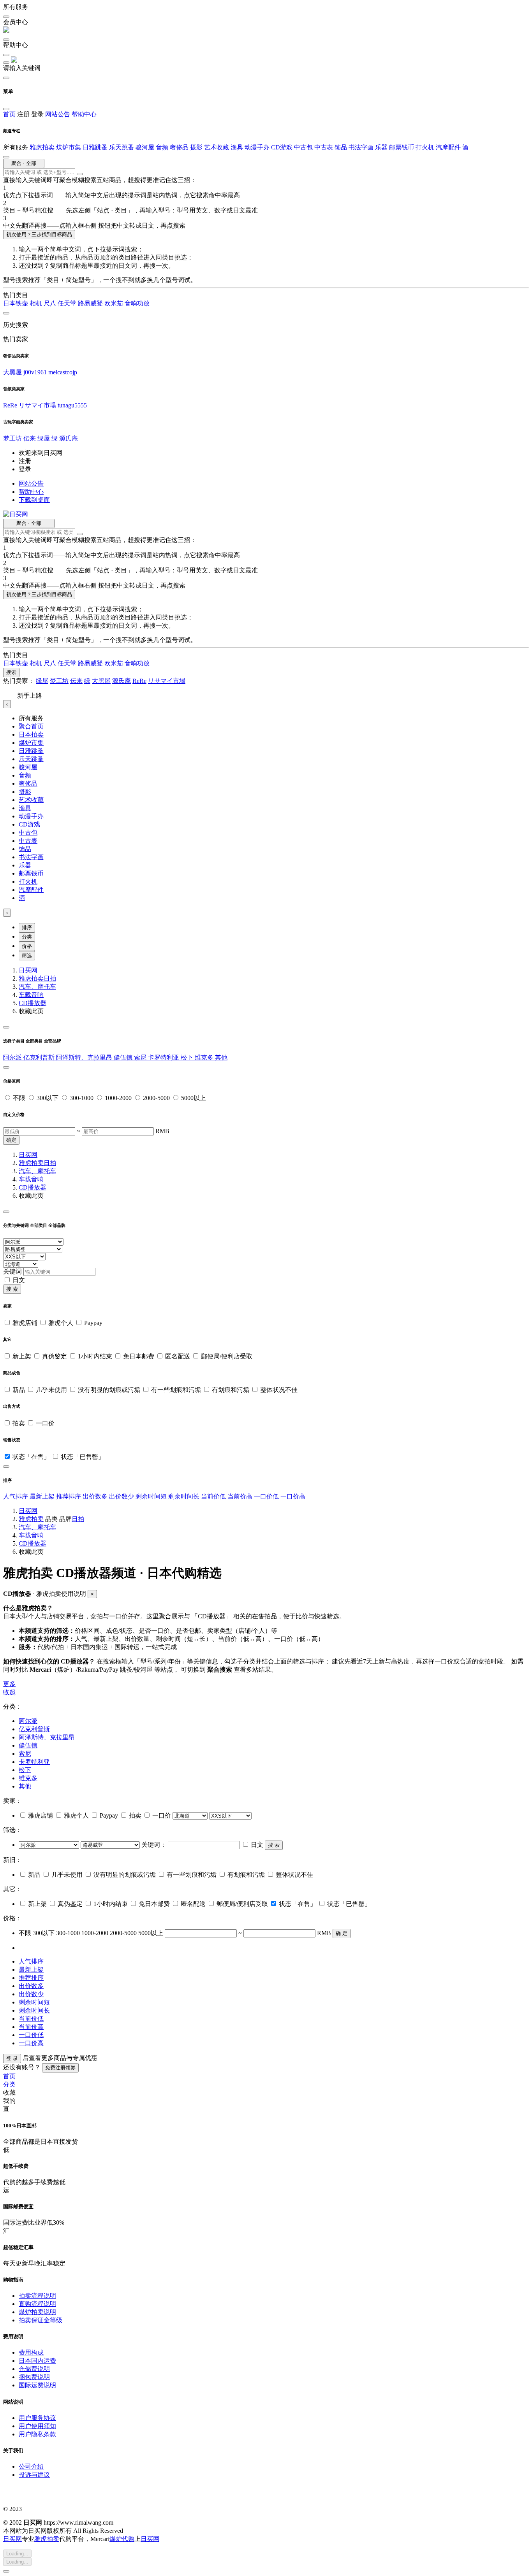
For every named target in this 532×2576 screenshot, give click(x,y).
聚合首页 (31, 726)
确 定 (342, 1933)
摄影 (196, 147)
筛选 (27, 955)
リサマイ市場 (37, 405)
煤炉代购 (122, 2539)
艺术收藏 (217, 147)
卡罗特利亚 (164, 1057)
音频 (162, 147)
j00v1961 (35, 372)
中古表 (324, 147)
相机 (36, 303)
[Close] (6, 1027)
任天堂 (67, 303)
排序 (27, 927)
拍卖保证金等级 (41, 2320)
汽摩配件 (448, 147)
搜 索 (12, 1289)
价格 (27, 946)
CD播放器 (33, 1003)
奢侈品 (179, 147)
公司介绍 (31, 2466)
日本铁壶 (16, 303)
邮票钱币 (402, 147)
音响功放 (137, 303)
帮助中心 (84, 114)
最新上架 (43, 1496)
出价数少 (122, 1496)
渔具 (237, 147)
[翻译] (80, 174)
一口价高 (293, 1496)
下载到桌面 (34, 500)
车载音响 (31, 995)
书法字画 (361, 147)
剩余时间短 (152, 1496)
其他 (221, 1057)
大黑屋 (12, 372)
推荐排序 (69, 1496)
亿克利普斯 (40, 1057)
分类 (27, 937)
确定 (11, 1140)
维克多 (205, 1057)
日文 (19, 1280)
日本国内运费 (37, 2361)
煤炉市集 (69, 147)
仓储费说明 (34, 2369)
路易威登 (91, 303)
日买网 (28, 970)
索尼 (141, 1057)
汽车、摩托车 (37, 987)
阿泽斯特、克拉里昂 (85, 1057)
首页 (9, 114)
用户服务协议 (37, 2418)
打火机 (425, 147)
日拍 (50, 978)
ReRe (10, 405)
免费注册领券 (60, 2068)
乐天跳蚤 (122, 147)
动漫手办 (257, 147)
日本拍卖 (31, 734)
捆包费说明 (34, 2377)
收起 (9, 1692)
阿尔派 (13, 1057)
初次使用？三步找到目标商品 (39, 234)
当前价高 (241, 1496)
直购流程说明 (37, 2304)
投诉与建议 (34, 2475)
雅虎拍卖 (42, 147)
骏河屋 (145, 147)
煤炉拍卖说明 (37, 2312)
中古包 (303, 147)
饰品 (341, 147)
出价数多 (96, 1496)
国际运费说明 (37, 2385)
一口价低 (267, 1496)
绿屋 (44, 438)
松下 (188, 1057)
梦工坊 (12, 438)
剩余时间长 (185, 1496)
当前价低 (214, 1496)
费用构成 (31, 2352)
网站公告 (58, 114)
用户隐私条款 (37, 2434)
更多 (9, 1684)
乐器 (381, 147)
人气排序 (16, 1496)
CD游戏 (282, 147)
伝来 (30, 438)
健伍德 (124, 1057)
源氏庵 (69, 438)
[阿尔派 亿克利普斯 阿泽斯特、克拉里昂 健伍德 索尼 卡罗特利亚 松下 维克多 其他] (50, 1845)
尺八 (50, 303)
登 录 (12, 2058)
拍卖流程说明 (37, 2296)
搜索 (11, 672)
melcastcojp (63, 372)
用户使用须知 (37, 2426)
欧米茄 (114, 303)
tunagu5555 (72, 405)
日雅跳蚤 (95, 147)
